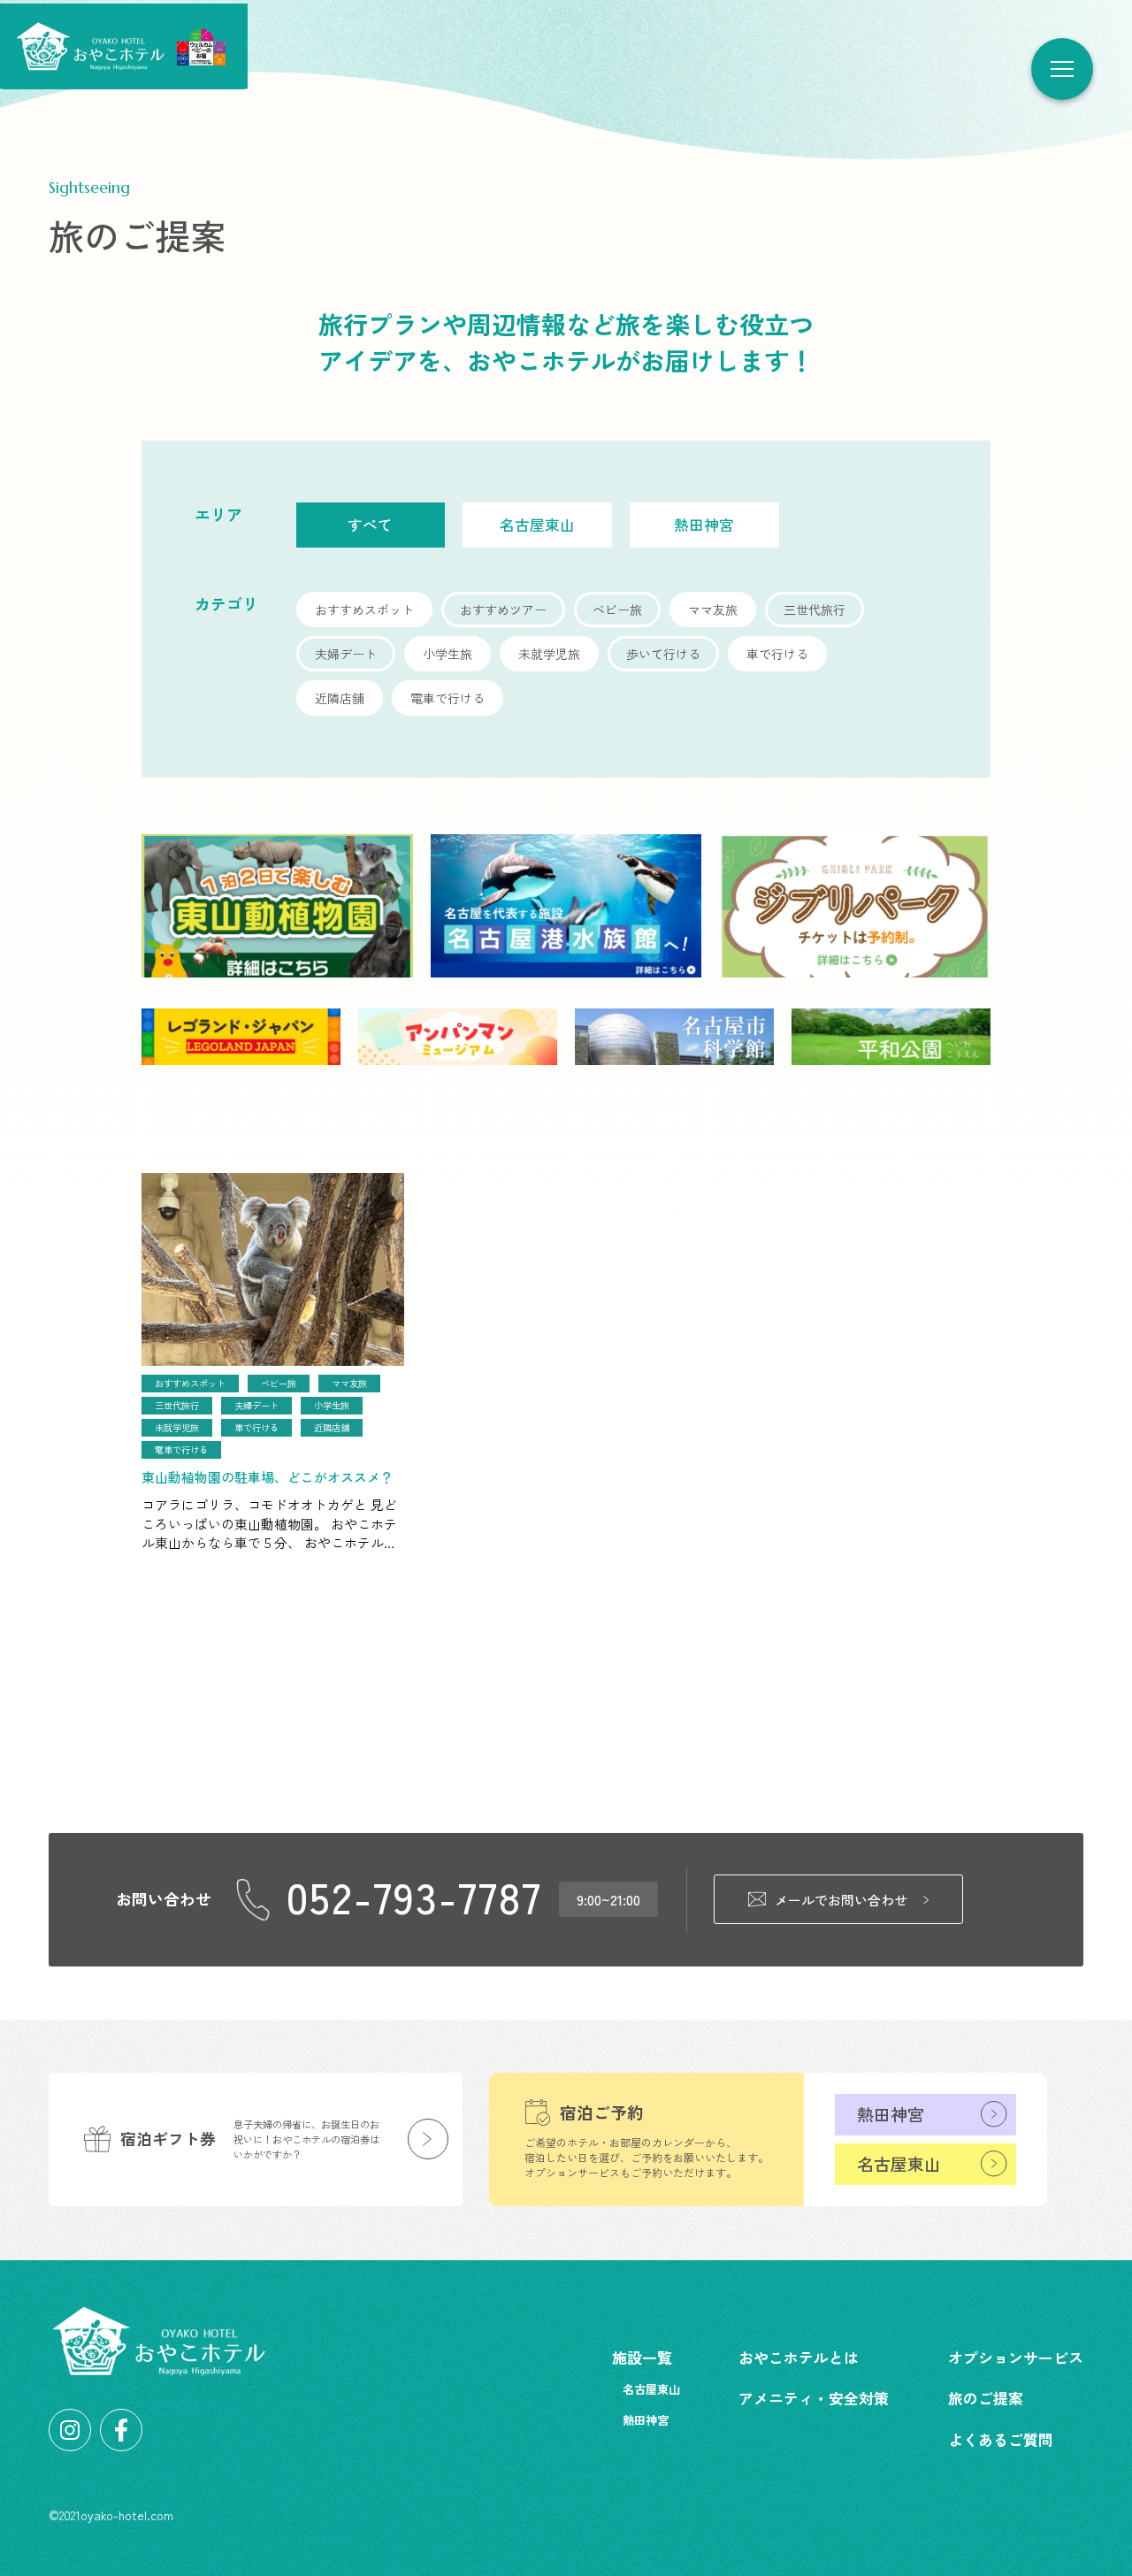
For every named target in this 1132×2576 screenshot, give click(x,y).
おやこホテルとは (799, 2357)
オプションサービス (1016, 2357)
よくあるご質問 (1001, 2439)
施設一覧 (642, 2357)
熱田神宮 (891, 2114)
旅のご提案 (986, 2398)
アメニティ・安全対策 (814, 2398)
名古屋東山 (899, 2163)
